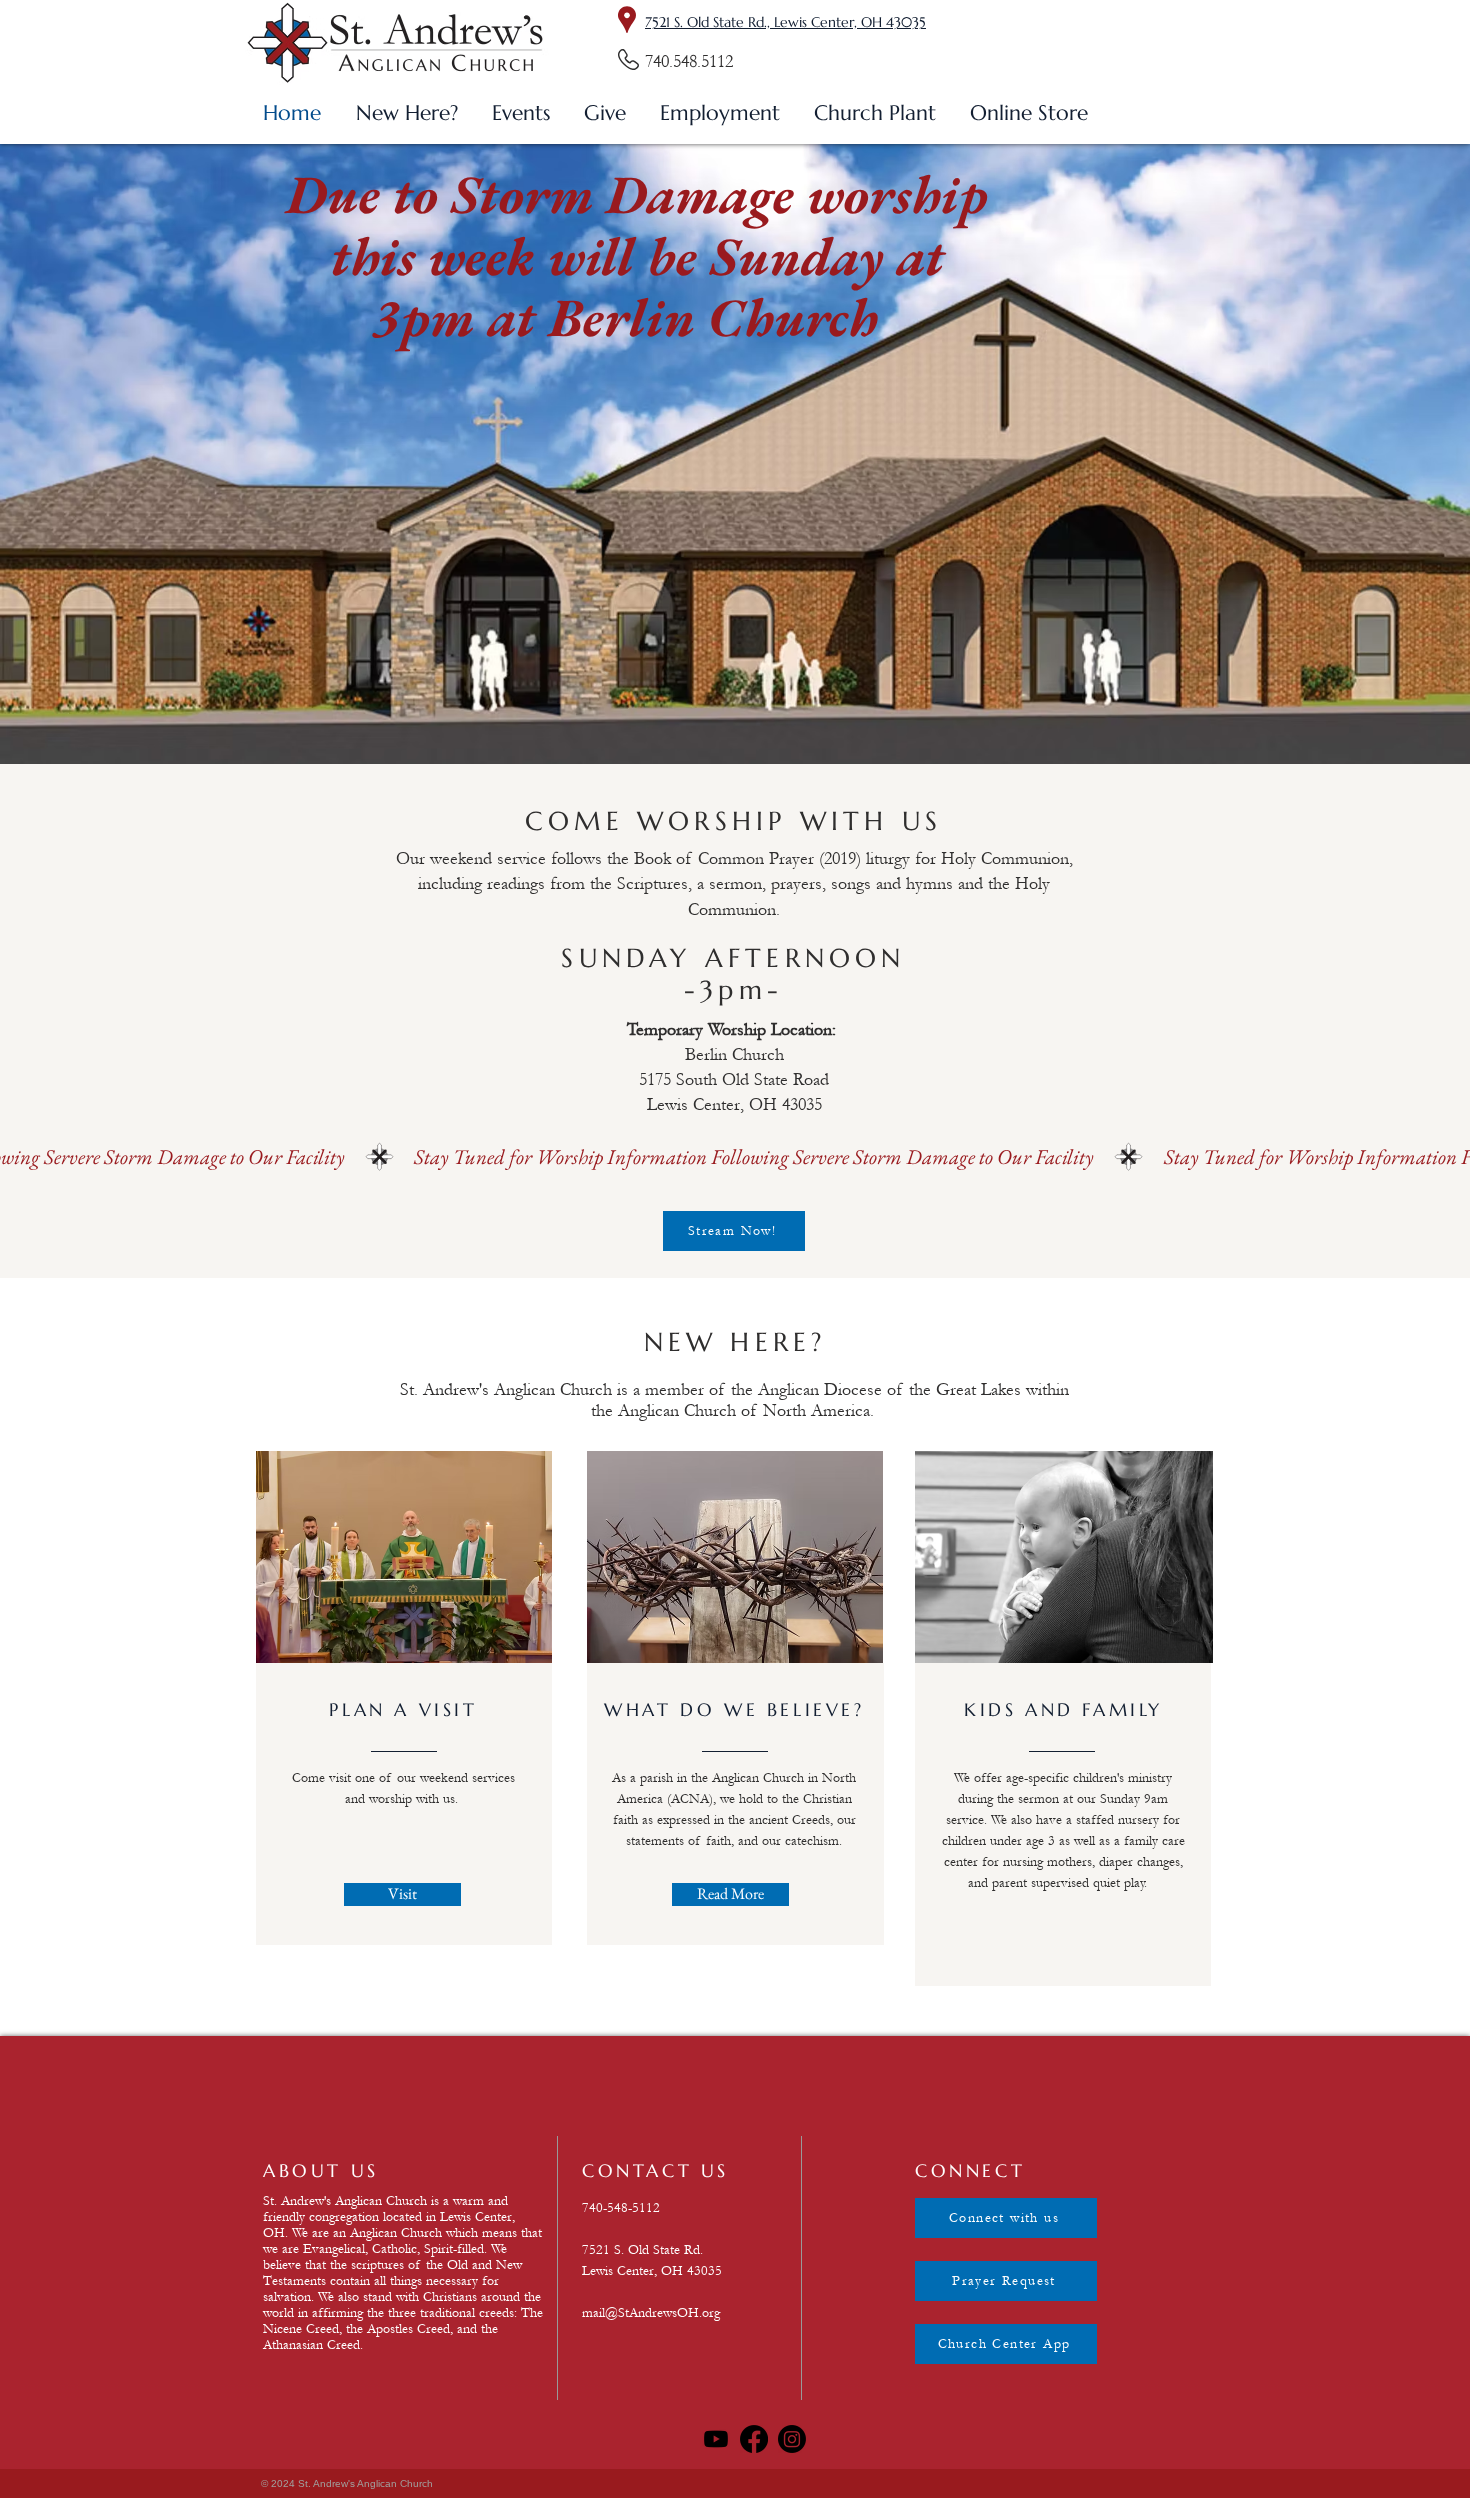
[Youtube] (716, 2439)
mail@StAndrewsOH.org (651, 2313)
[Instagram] (792, 2439)
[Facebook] (754, 2439)
